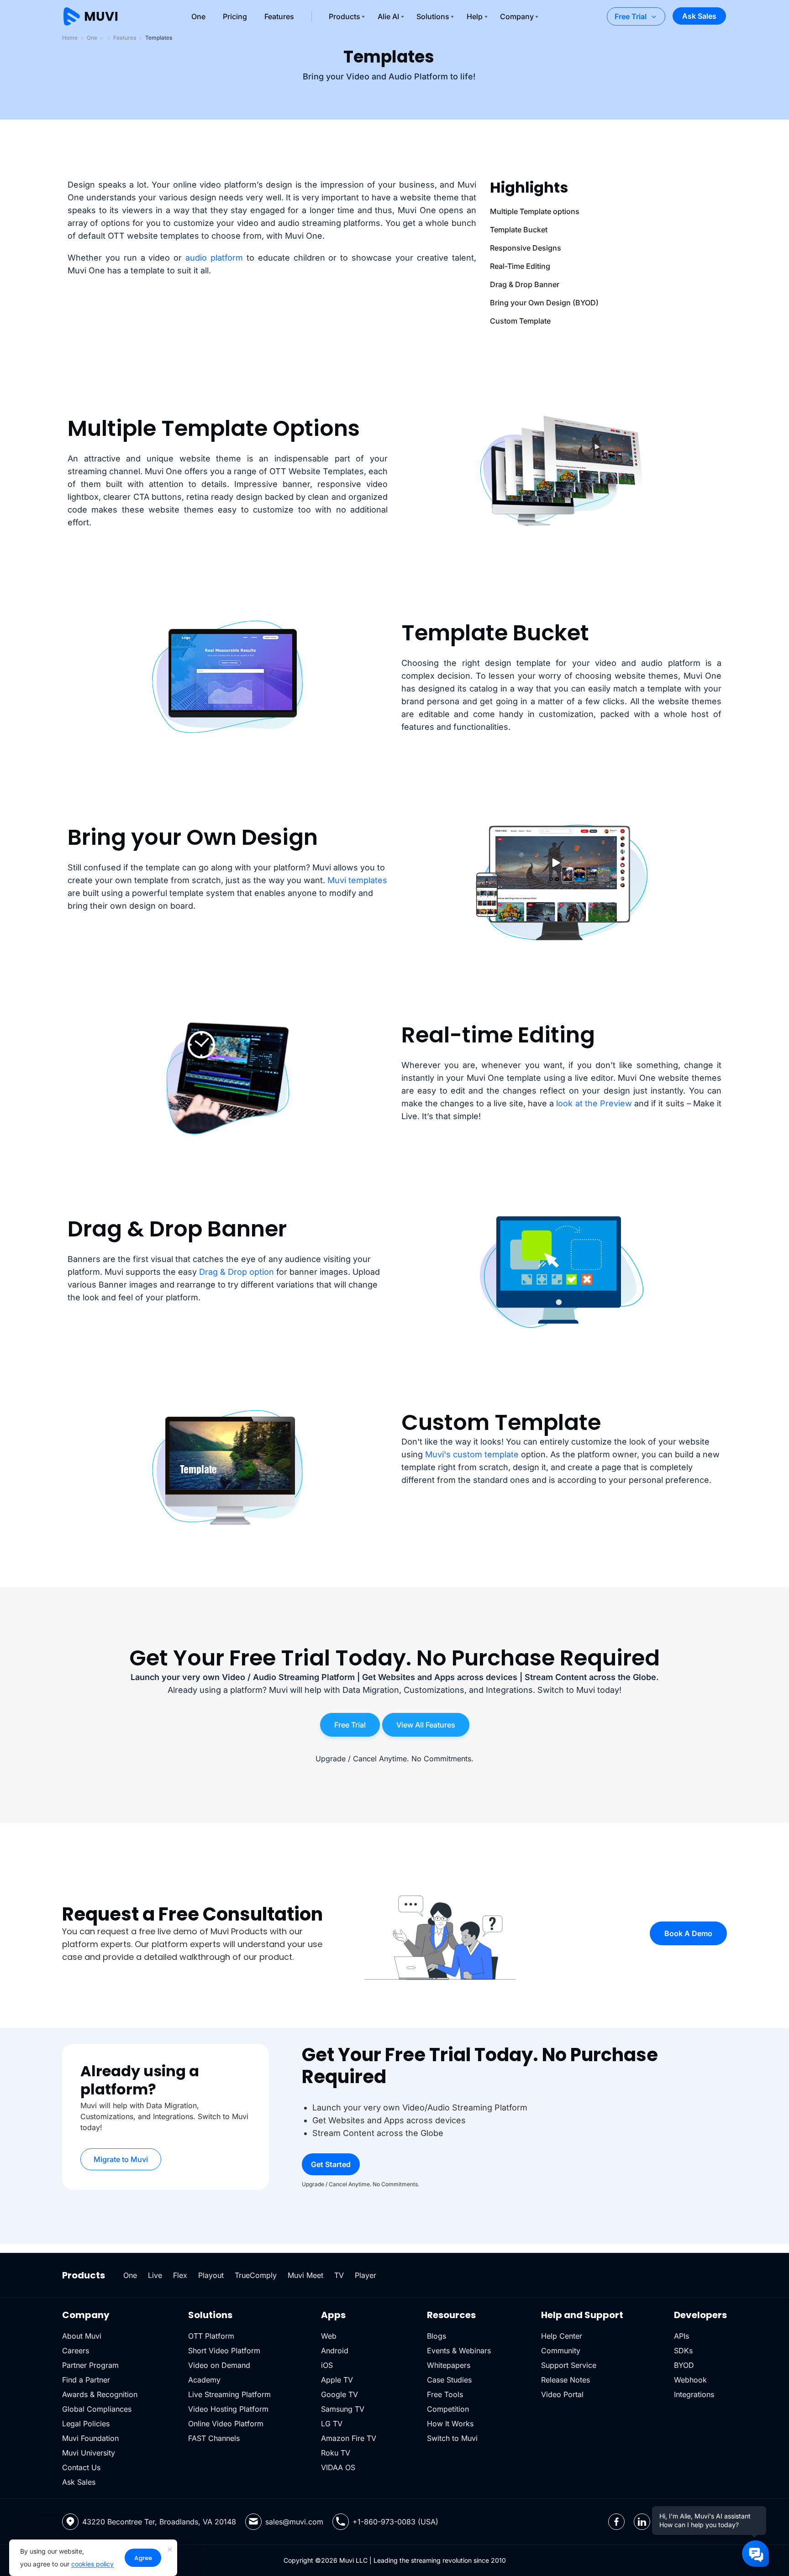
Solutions (433, 16)
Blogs (437, 2336)
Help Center (562, 2336)
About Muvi (82, 2336)
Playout (211, 2275)
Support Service (569, 2365)
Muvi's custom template (472, 1454)
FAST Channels (214, 2438)
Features (279, 16)
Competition (448, 2409)
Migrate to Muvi (121, 2159)
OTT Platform (211, 2336)
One (198, 16)
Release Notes (565, 2380)
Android (335, 2351)
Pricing (235, 16)
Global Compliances (97, 2409)
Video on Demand (219, 2365)
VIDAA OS (338, 2467)
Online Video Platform (226, 2424)
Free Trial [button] (350, 1725)
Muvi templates (357, 880)
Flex (180, 2275)
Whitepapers (449, 2365)
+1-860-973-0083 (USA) (395, 2522)
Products (345, 16)
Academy (204, 2380)
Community (561, 2351)
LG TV (332, 2424)
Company (517, 16)
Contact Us (81, 2467)
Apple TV (337, 2380)
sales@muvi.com (294, 2522)
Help (475, 16)
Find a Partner (86, 2380)
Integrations (694, 2394)
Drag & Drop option (237, 1272)
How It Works (450, 2424)
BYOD (684, 2365)
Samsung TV (343, 2409)
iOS (327, 2365)
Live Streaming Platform (229, 2394)
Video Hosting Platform (228, 2409)
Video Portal (562, 2394)
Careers (76, 2351)
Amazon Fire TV (349, 2438)
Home (70, 38)
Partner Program (90, 2365)
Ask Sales (699, 16)
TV (339, 2275)
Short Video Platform (224, 2351)
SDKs (683, 2351)
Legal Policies (86, 2424)
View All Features (426, 1725)
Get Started (331, 2164)
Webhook (690, 2380)
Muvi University (89, 2453)
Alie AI (388, 16)
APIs (681, 2336)
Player (366, 2275)
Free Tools (445, 2394)
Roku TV (336, 2453)
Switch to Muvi (452, 2438)
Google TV (339, 2394)
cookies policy (92, 2564)
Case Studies (449, 2380)
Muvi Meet (305, 2275)
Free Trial (631, 16)
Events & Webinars (459, 2351)
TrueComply (256, 2275)
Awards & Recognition (100, 2394)
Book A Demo (688, 1933)
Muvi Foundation (90, 2438)
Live (155, 2275)
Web (329, 2336)
